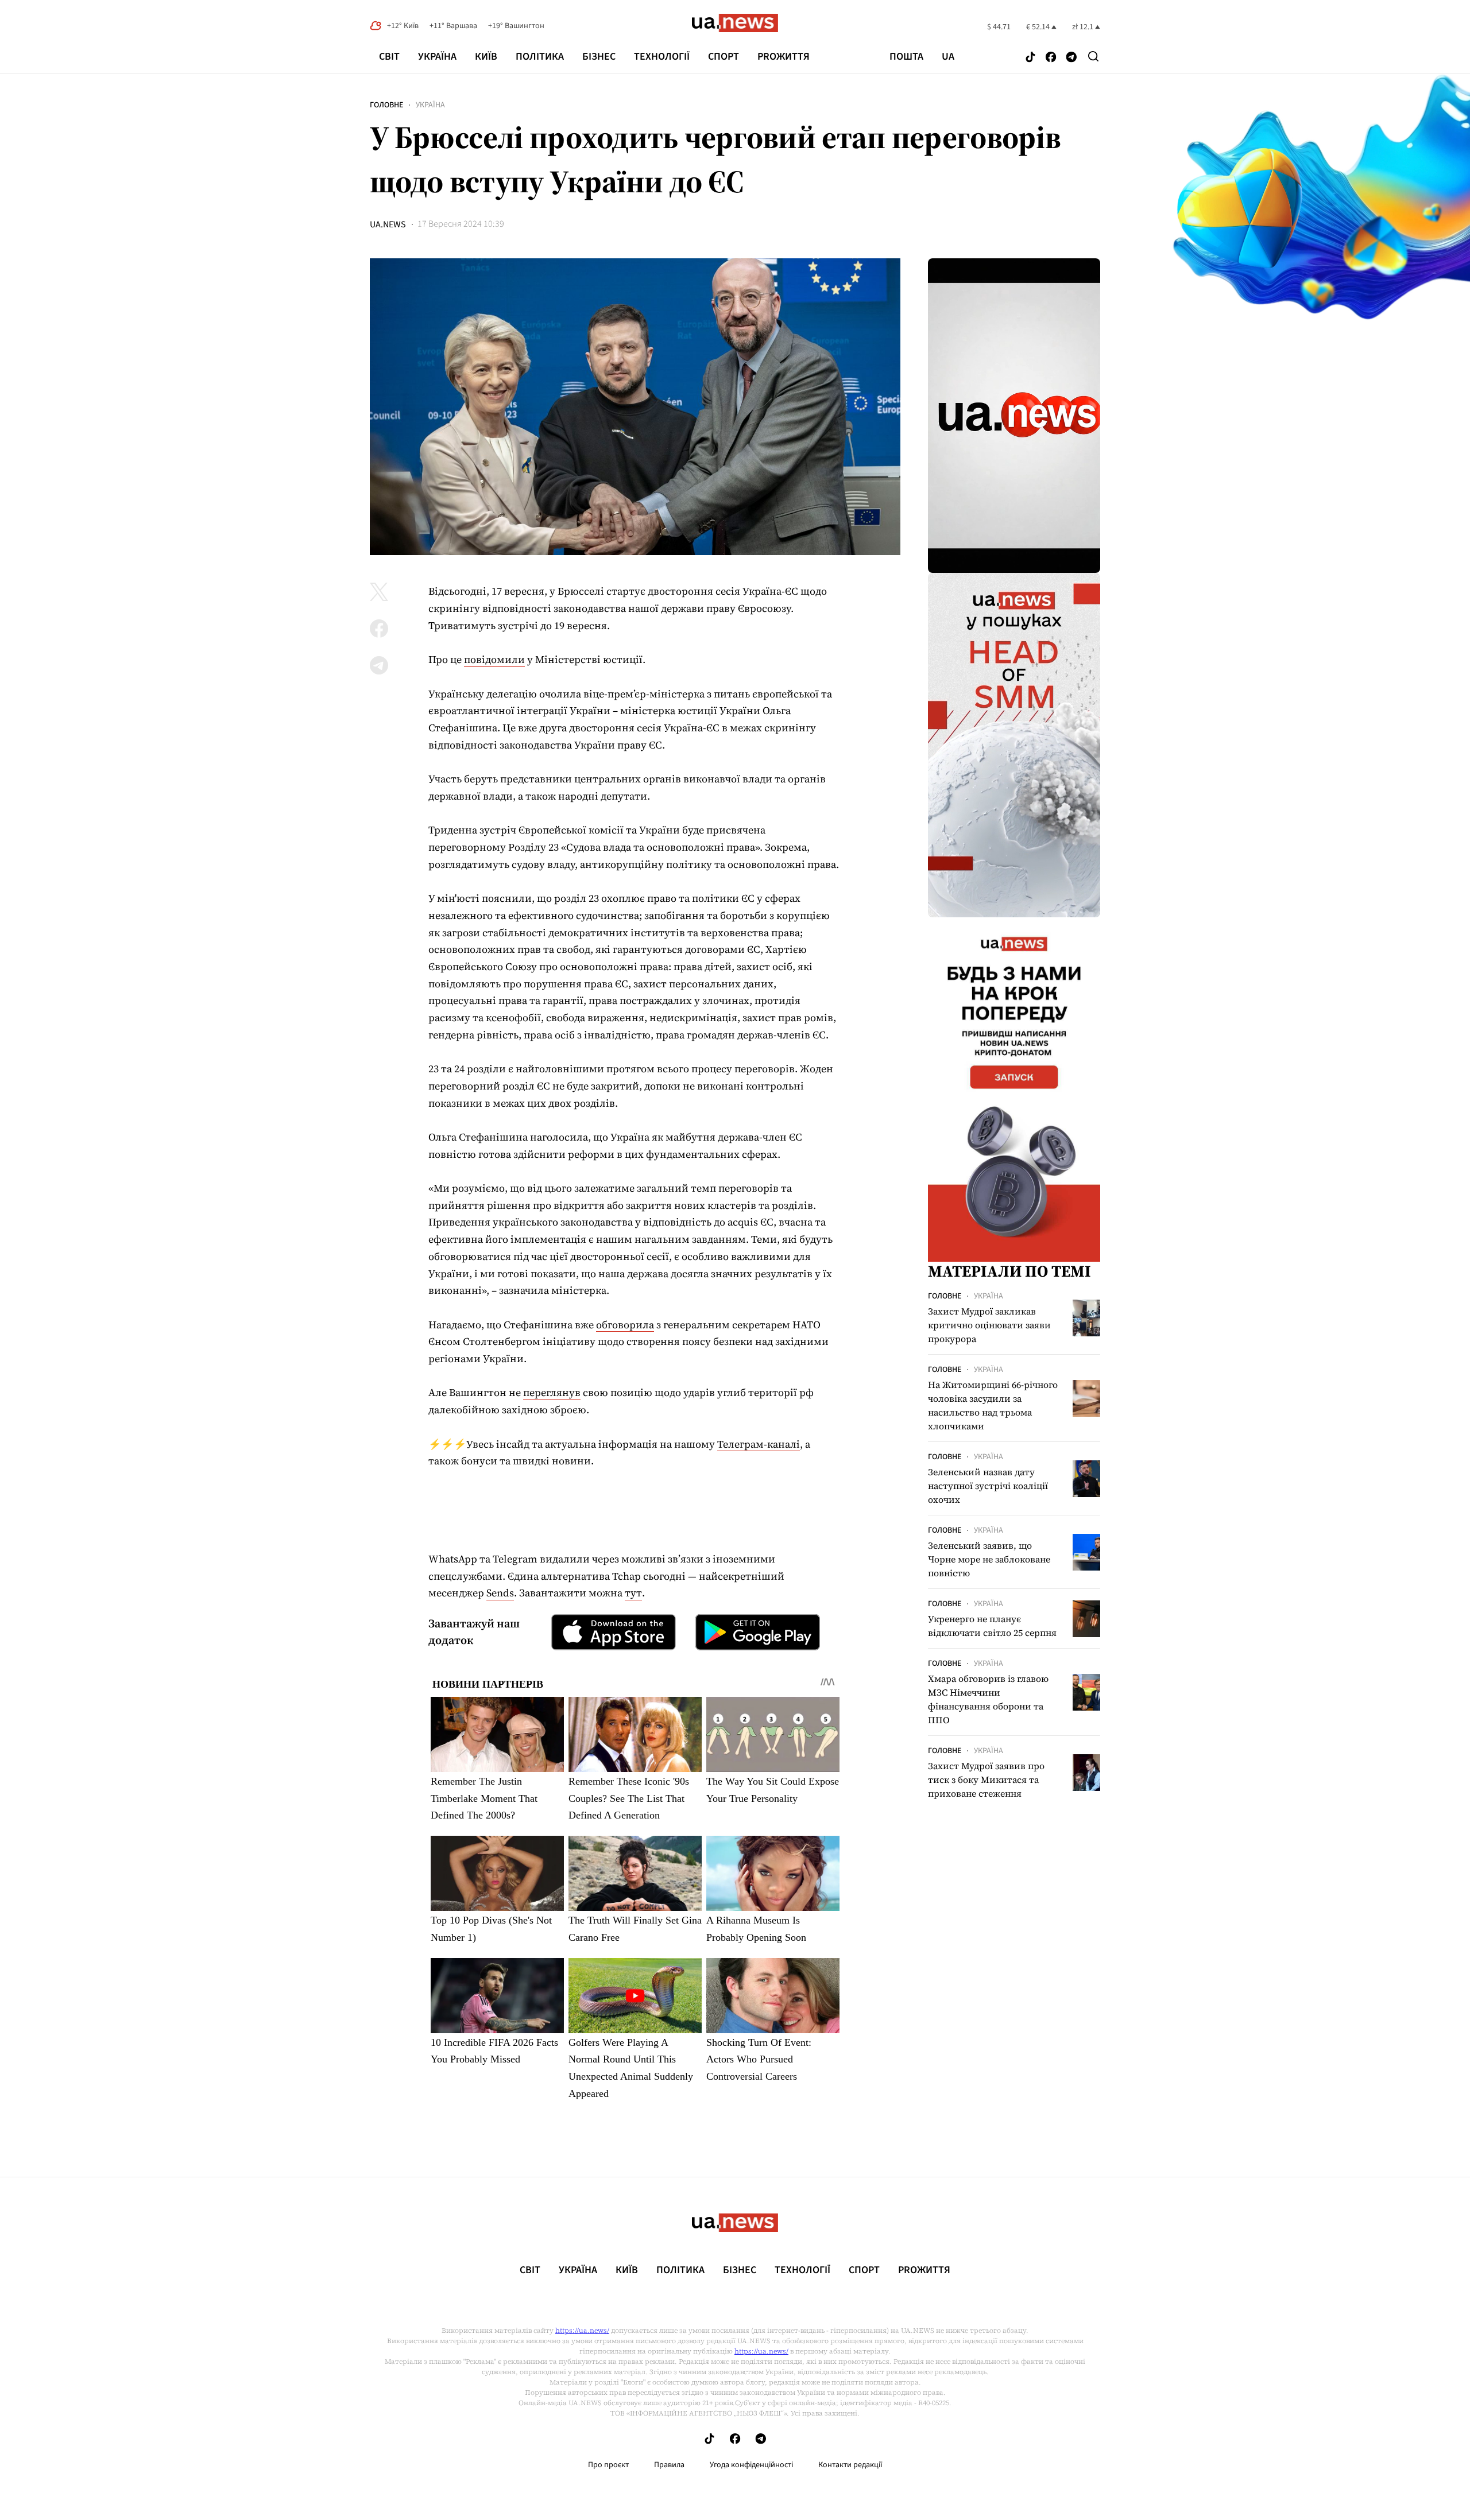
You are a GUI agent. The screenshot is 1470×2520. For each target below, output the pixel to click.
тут (633, 1593)
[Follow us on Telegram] (1071, 58)
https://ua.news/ (582, 2331)
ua (948, 57)
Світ (389, 57)
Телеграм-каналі (759, 1444)
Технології (662, 57)
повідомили (494, 659)
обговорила (625, 1325)
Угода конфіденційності (751, 2465)
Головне (386, 105)
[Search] (1093, 56)
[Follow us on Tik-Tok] (1030, 58)
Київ (486, 57)
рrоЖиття (784, 57)
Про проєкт (608, 2465)
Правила (669, 2465)
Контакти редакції (850, 2465)
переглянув (552, 1392)
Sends (500, 1593)
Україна (437, 57)
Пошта (906, 57)
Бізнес (599, 57)
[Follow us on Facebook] (1051, 58)
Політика (540, 57)
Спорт (724, 57)
